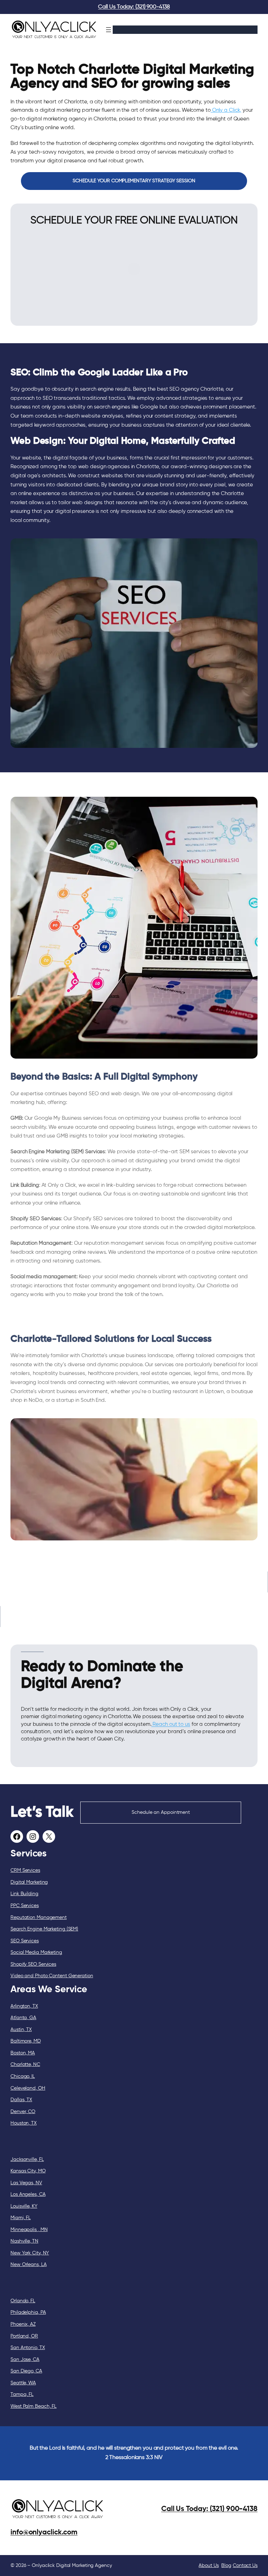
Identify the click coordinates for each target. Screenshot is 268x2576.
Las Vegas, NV (26, 2183)
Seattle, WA (23, 2383)
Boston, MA (23, 2053)
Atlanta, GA (23, 2018)
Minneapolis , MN (29, 2230)
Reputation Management (39, 1918)
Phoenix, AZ (23, 2324)
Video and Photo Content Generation (52, 1976)
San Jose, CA (25, 2360)
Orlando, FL (23, 2301)
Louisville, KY (24, 2206)
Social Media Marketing (36, 1952)
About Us (209, 2566)
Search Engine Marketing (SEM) (44, 1929)
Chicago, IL (23, 2076)
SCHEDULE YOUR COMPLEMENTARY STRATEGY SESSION (134, 181)
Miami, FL (21, 2218)
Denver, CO (23, 2112)
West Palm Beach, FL (33, 2406)
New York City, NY (30, 2253)
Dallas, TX (21, 2100)
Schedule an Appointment (161, 1812)
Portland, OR (24, 2336)
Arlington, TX (24, 2006)
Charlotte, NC (25, 2065)
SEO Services (25, 1941)
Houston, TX (24, 2123)
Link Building (24, 1894)
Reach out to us (171, 1724)
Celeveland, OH (28, 2088)
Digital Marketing (29, 1882)
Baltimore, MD (26, 2041)
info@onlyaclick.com (44, 2532)
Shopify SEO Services (33, 1964)
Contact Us (245, 2566)
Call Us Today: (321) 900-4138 (134, 7)
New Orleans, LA (29, 2265)
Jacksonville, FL (27, 2159)
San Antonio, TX (28, 2348)
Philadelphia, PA (28, 2312)
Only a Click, (226, 110)
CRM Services (25, 1870)
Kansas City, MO (28, 2171)
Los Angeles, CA (28, 2194)
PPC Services (25, 1906)
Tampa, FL (22, 2394)
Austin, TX (21, 2030)
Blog (226, 2566)
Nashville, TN (24, 2241)
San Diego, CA (26, 2371)
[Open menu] (109, 30)
